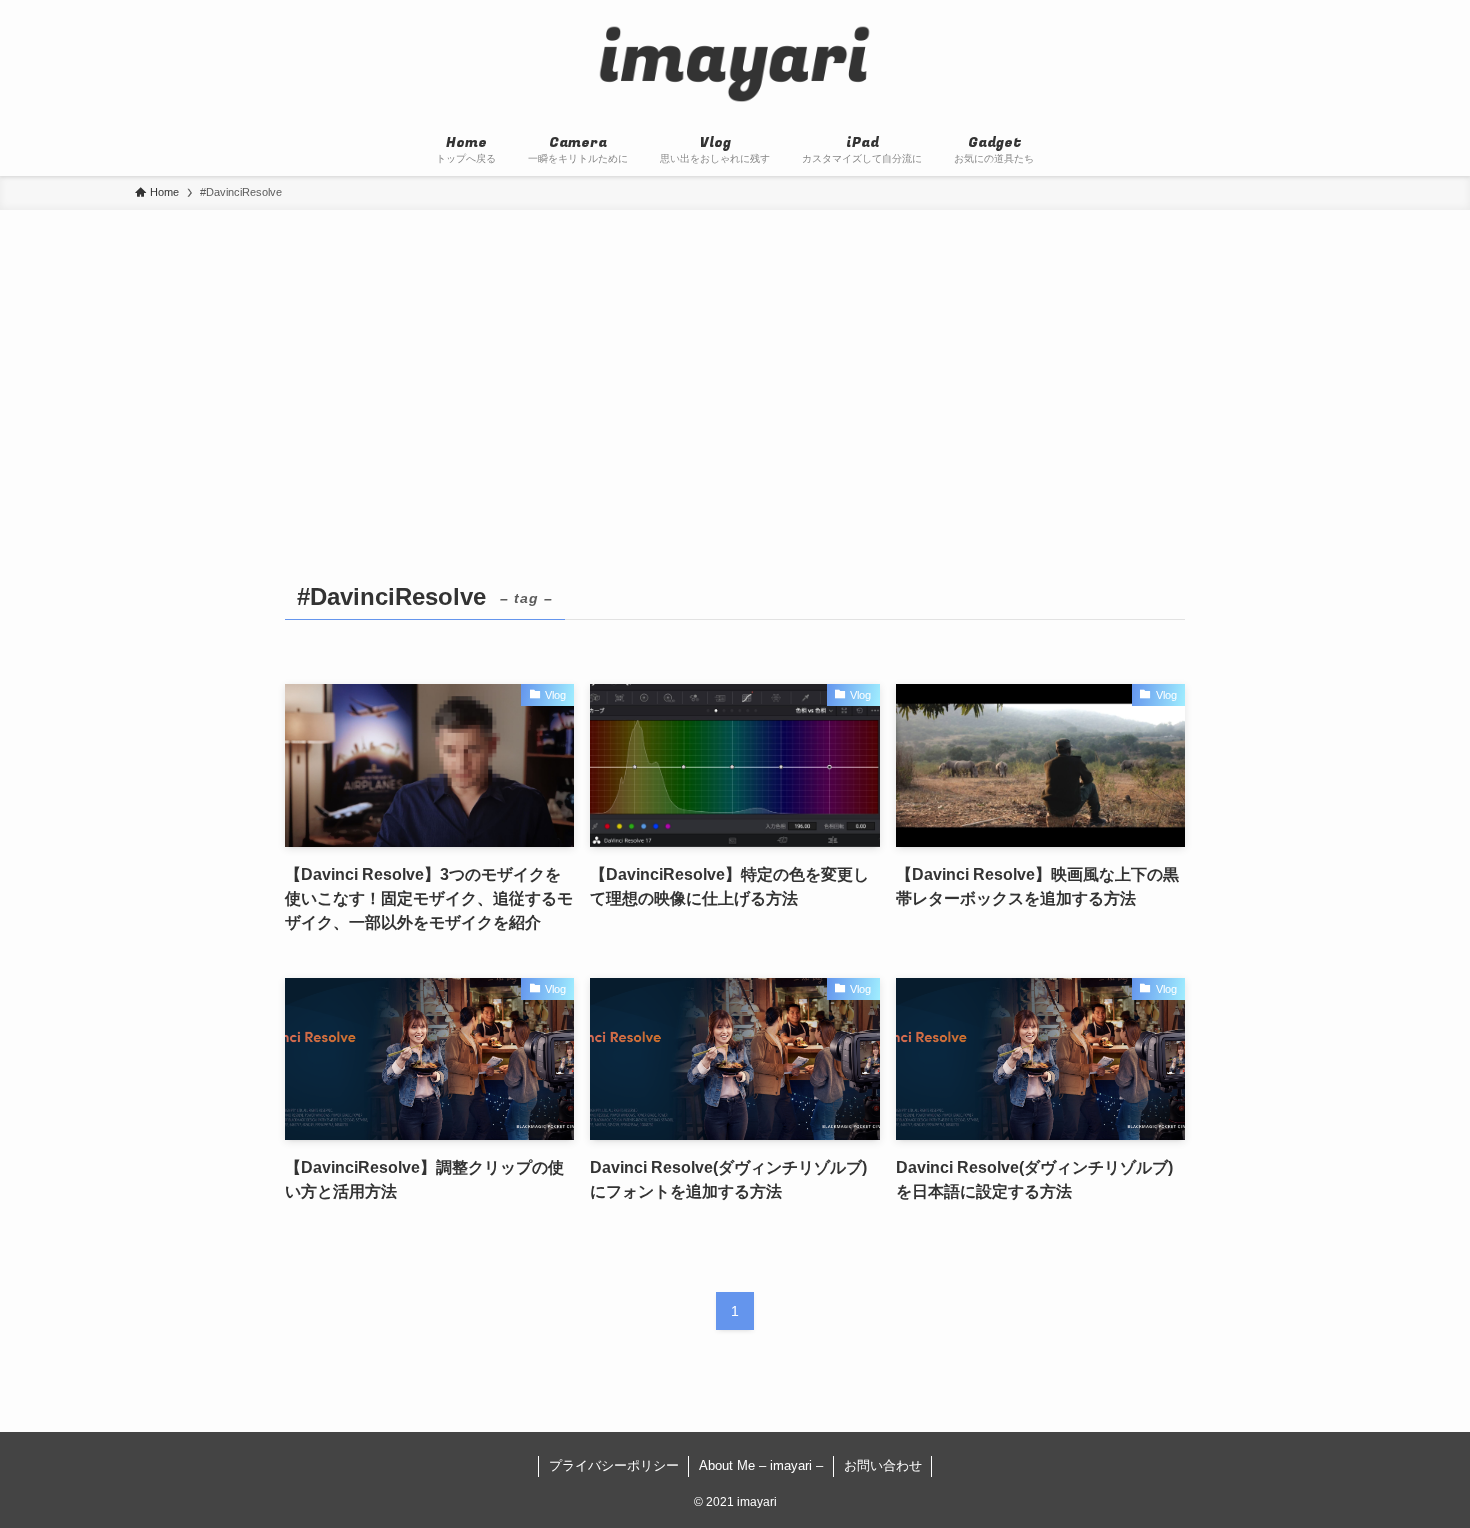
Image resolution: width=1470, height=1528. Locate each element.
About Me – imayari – (761, 1465)
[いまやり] (735, 64)
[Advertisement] (735, 360)
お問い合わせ (883, 1465)
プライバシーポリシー (614, 1465)
